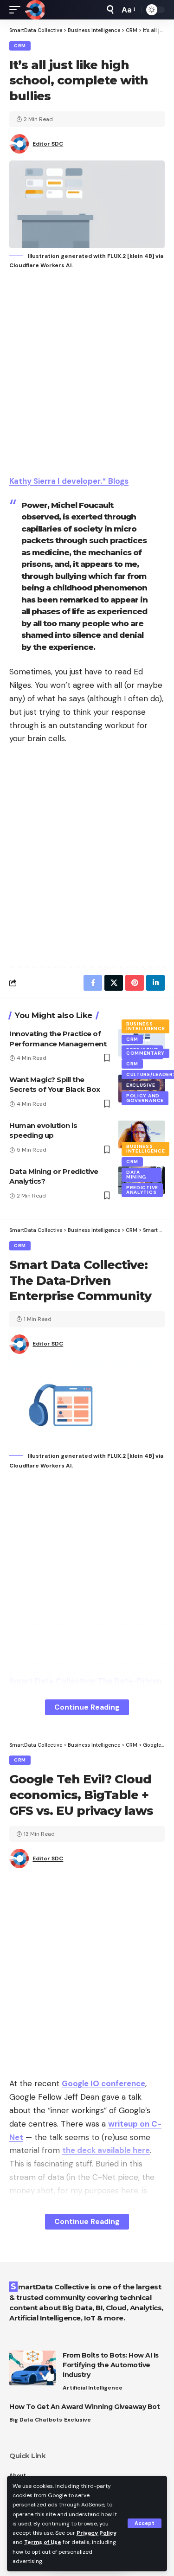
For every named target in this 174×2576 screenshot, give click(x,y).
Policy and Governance (145, 1098)
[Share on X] (114, 983)
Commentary (145, 1053)
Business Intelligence (145, 1026)
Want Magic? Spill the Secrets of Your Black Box (55, 1085)
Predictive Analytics (142, 1190)
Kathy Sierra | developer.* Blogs (69, 481)
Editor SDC (48, 144)
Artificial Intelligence (93, 2388)
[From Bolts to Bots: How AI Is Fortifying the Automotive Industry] (32, 2368)
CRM (20, 46)
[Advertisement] (87, 374)
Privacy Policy (97, 2533)
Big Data (21, 2420)
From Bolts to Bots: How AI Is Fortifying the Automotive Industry (111, 2365)
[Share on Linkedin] (155, 983)
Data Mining (136, 1175)
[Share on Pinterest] (135, 983)
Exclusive (141, 1085)
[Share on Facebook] (93, 983)
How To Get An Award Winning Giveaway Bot (84, 2407)
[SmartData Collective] (35, 10)
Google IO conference (103, 2083)
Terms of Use (43, 2542)
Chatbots (48, 2420)
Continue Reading (87, 1707)
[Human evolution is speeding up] (142, 1134)
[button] (145, 2523)
